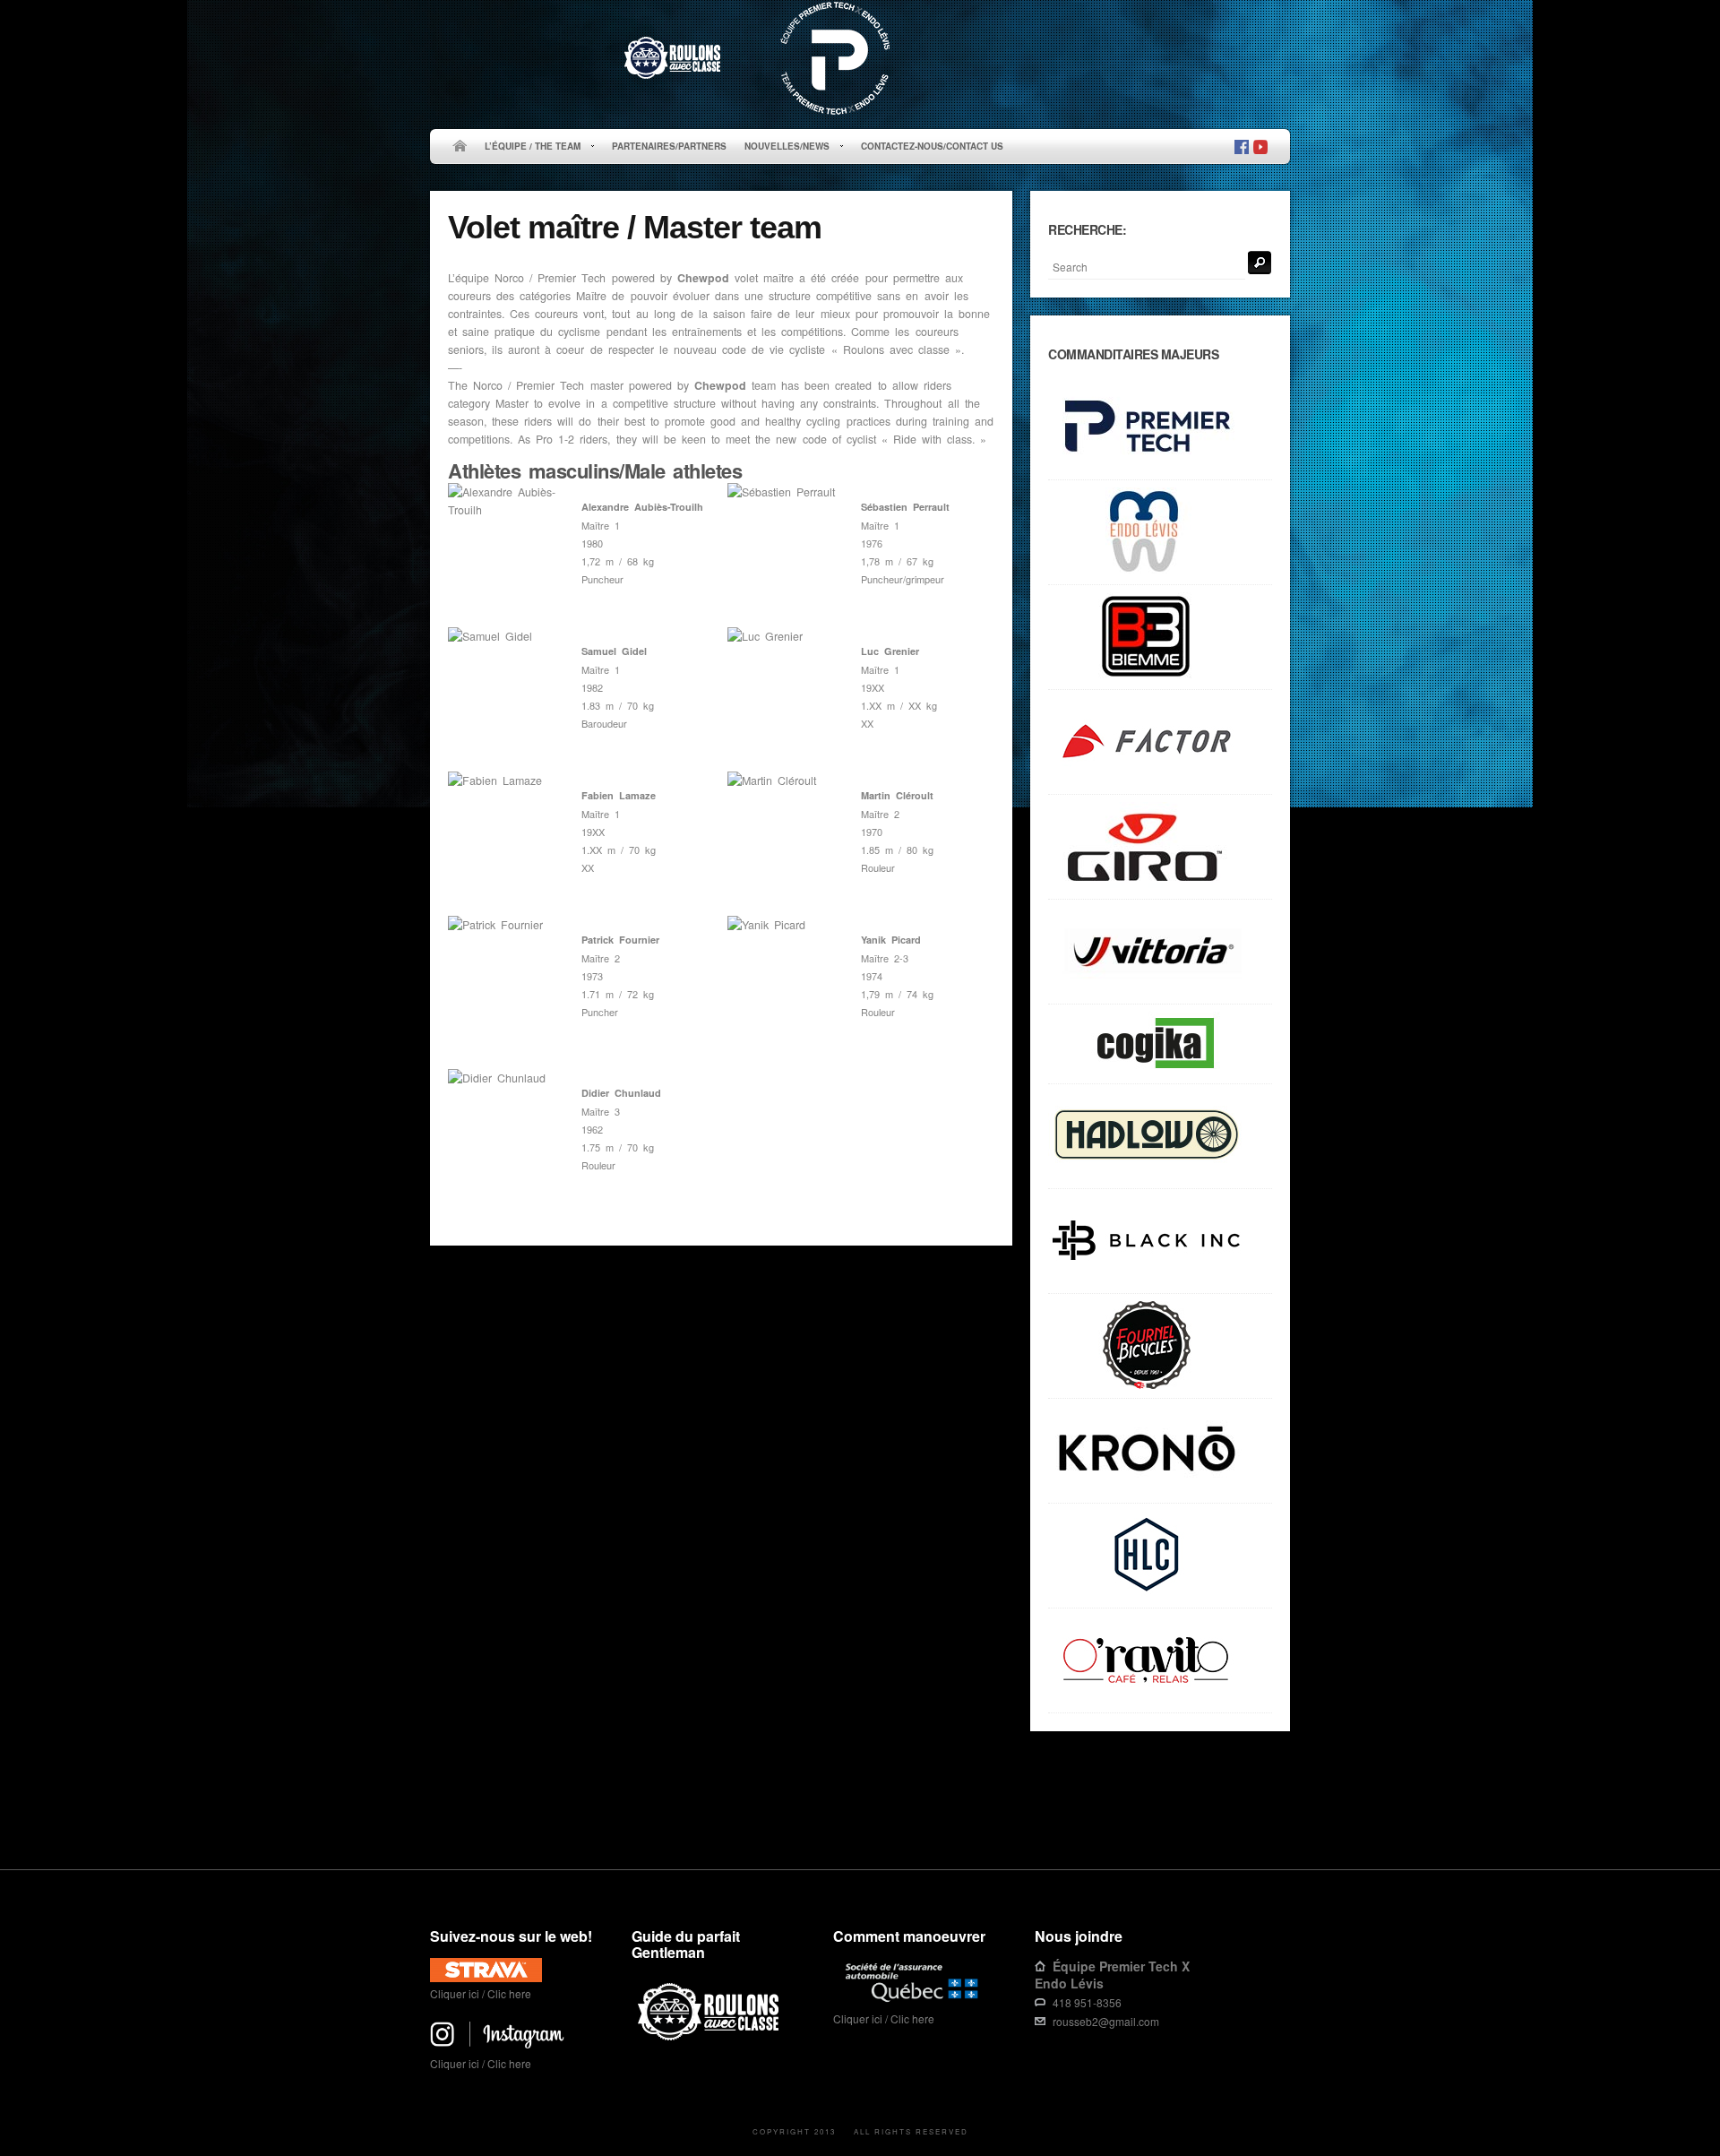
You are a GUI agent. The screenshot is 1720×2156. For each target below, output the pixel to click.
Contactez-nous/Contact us (932, 146)
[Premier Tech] (1160, 428)
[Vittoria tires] (1160, 952)
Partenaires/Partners (669, 146)
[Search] (1260, 263)
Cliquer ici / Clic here (481, 1993)
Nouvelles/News (783, 147)
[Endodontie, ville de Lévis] (1160, 533)
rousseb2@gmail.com (1106, 2021)
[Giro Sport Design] (1160, 847)
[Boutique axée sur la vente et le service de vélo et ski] (1160, 1137)
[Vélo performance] (1160, 742)
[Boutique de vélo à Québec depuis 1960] (1160, 1346)
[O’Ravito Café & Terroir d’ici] (1160, 1661)
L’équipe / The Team (528, 147)
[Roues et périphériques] (1160, 1242)
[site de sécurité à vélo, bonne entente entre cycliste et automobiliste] (711, 2037)
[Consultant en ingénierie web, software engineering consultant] (1160, 1044)
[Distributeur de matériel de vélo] (1160, 1556)
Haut (1264, 1813)
